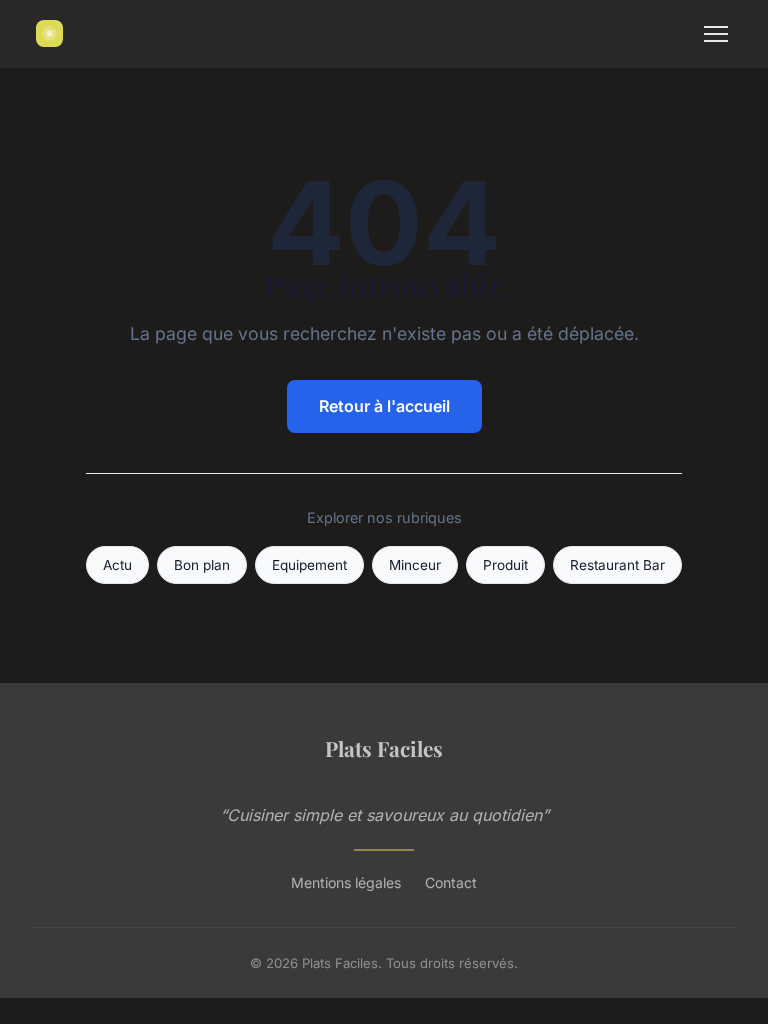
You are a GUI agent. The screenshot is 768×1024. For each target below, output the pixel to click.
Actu (117, 565)
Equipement (309, 565)
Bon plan (202, 565)
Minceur (415, 565)
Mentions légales (346, 882)
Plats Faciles (384, 748)
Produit (505, 565)
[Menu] (716, 34)
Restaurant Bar (617, 565)
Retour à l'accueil (384, 406)
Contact (451, 882)
